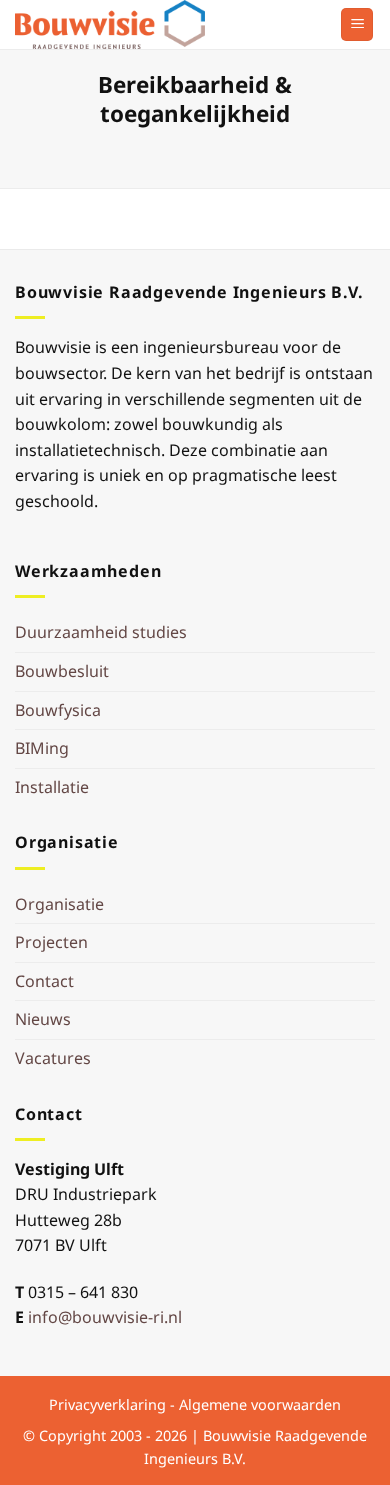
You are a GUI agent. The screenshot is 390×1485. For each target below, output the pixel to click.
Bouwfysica (58, 710)
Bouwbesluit (62, 671)
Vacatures (53, 1058)
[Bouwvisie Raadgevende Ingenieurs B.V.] (115, 24)
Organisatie (59, 904)
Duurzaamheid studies (101, 632)
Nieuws (43, 1019)
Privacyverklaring (107, 1404)
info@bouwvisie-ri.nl (105, 1317)
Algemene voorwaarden (260, 1404)
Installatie (52, 787)
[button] (357, 24)
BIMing (42, 748)
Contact (44, 981)
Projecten (51, 942)
